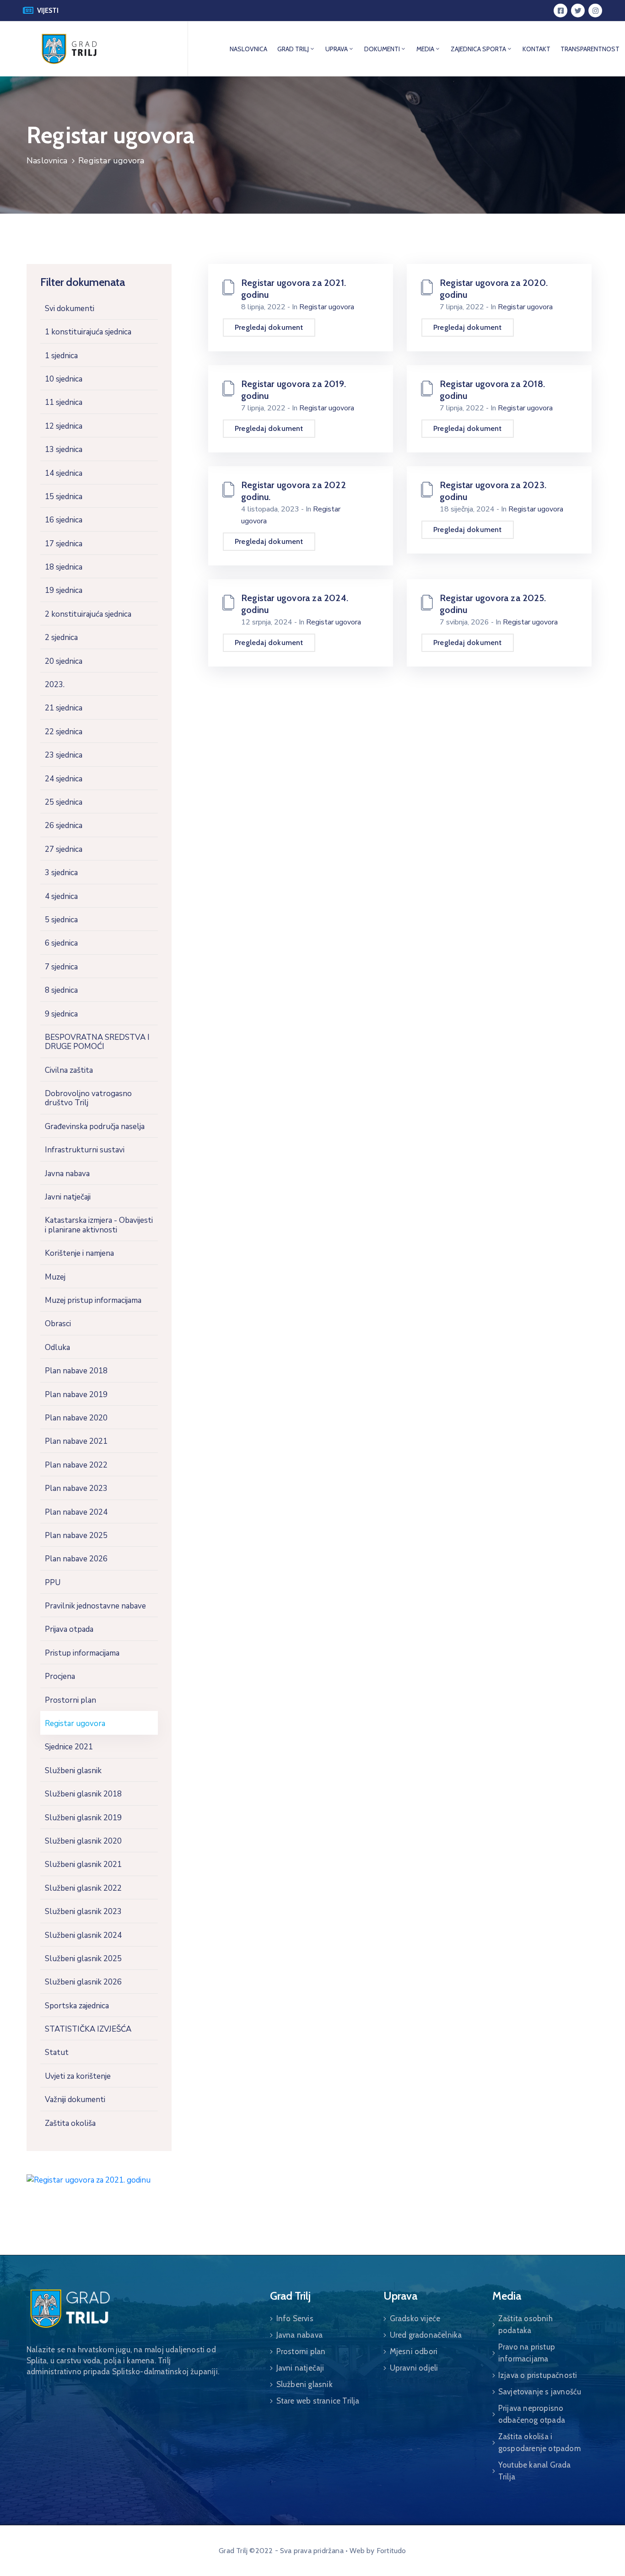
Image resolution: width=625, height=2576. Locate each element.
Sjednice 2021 (69, 1747)
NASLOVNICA (248, 49)
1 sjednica (61, 356)
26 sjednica (64, 826)
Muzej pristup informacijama (93, 1300)
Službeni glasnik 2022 (83, 1888)
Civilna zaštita (69, 1070)
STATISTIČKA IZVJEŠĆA (88, 2029)
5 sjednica (61, 920)
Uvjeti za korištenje (78, 2076)
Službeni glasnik (73, 1771)
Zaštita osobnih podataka (525, 2324)
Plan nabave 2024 (76, 1512)
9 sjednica (61, 1014)
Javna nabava (67, 1174)
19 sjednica (64, 590)
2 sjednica (61, 637)
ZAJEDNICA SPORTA (478, 49)
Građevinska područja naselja (95, 1127)
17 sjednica (64, 544)
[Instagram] (595, 11)
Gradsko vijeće (415, 2318)
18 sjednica (64, 567)
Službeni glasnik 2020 (83, 1841)
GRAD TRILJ (293, 49)
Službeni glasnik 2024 (83, 1935)
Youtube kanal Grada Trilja (535, 2471)
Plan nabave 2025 (76, 1535)
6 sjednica (61, 943)
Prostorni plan (70, 1700)
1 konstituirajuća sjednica (88, 332)
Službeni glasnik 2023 (83, 1912)
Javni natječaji (68, 1197)
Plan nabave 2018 (76, 1371)
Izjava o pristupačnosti (538, 2375)
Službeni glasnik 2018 (83, 1794)
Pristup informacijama (82, 1653)
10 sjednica (64, 379)
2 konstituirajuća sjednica (88, 614)
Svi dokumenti (70, 309)
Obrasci (58, 1324)
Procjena (60, 1676)
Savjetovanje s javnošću (540, 2392)
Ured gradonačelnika (426, 2335)
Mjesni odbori (414, 2351)
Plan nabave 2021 (76, 1441)
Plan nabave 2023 (76, 1488)
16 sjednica (64, 520)
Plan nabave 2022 (76, 1465)
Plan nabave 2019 (76, 1395)
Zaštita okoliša (70, 2123)
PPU (53, 1583)
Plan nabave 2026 (76, 1559)
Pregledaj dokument (269, 327)
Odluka (57, 1347)
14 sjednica (64, 473)
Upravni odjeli (414, 2368)
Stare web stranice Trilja (318, 2401)
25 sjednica (64, 802)
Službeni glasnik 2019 (83, 1818)
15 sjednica (64, 497)
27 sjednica (64, 849)
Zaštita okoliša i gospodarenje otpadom (539, 2442)
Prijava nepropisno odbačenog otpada (532, 2414)
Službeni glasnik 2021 (83, 1864)
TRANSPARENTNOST (590, 49)
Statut (57, 2052)
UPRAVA (337, 49)
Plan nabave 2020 (76, 1418)
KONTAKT (536, 49)
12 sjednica (64, 426)
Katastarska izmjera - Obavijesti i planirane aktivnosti (99, 1225)
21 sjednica (64, 708)
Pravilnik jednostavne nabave (95, 1606)
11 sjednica (64, 402)
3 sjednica (61, 873)
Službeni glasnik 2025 (83, 1959)
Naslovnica (47, 161)
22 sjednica (64, 732)
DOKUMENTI (382, 49)
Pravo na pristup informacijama (527, 2353)
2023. (55, 685)
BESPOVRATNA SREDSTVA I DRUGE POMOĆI (97, 1042)
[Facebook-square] (560, 11)
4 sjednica (61, 896)
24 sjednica (64, 779)
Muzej (55, 1277)
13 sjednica (64, 449)
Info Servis (295, 2318)
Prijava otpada (69, 1629)
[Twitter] (578, 11)
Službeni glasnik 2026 (83, 1982)
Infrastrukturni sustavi (85, 1150)
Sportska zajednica (77, 2006)
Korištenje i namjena (79, 1253)
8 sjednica (61, 990)
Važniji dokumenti (75, 2100)
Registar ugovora (75, 1724)
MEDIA (425, 49)
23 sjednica (64, 755)
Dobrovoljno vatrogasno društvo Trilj (88, 1098)
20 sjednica (64, 661)
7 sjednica (61, 967)
